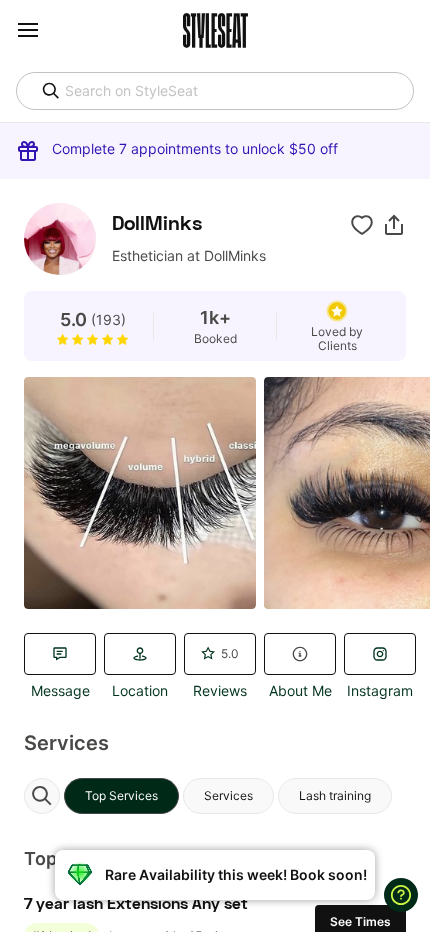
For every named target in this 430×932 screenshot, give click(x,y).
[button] (394, 225)
